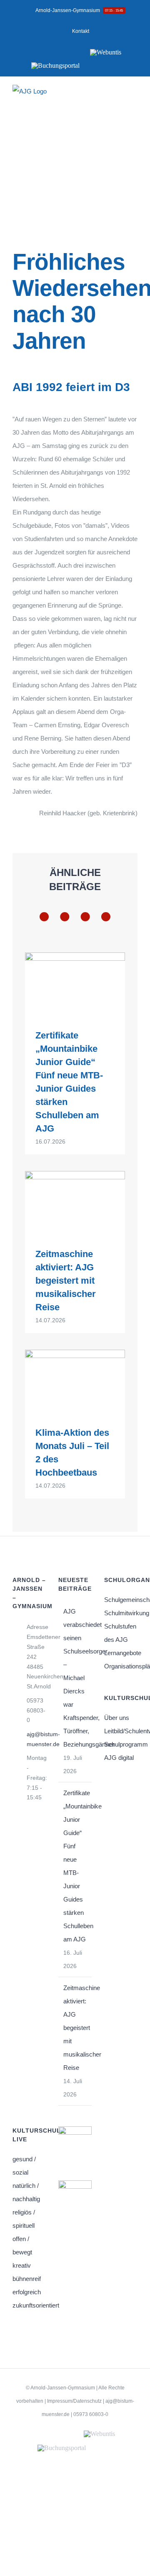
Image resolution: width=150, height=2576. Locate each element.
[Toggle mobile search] (119, 97)
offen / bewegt (22, 2245)
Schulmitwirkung (121, 1613)
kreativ (22, 2265)
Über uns (117, 1718)
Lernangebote (121, 1653)
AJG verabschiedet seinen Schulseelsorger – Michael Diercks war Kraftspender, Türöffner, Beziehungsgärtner (75, 1678)
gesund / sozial (24, 2166)
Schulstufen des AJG (120, 1633)
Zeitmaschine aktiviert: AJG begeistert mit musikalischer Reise (66, 1281)
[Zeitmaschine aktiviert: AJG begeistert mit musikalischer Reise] (75, 1203)
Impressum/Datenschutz (74, 2401)
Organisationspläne (121, 1666)
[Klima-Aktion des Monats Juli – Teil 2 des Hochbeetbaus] (75, 1382)
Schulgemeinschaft (121, 1600)
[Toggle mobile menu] (134, 97)
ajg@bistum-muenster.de (36, 1739)
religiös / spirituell (24, 2219)
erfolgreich (27, 2292)
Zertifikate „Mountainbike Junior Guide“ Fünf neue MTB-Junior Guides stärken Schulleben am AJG (75, 1866)
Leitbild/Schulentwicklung (121, 1731)
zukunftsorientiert (29, 2305)
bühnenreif (27, 2279)
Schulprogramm (121, 1744)
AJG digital (119, 1758)
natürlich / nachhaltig (26, 2192)
